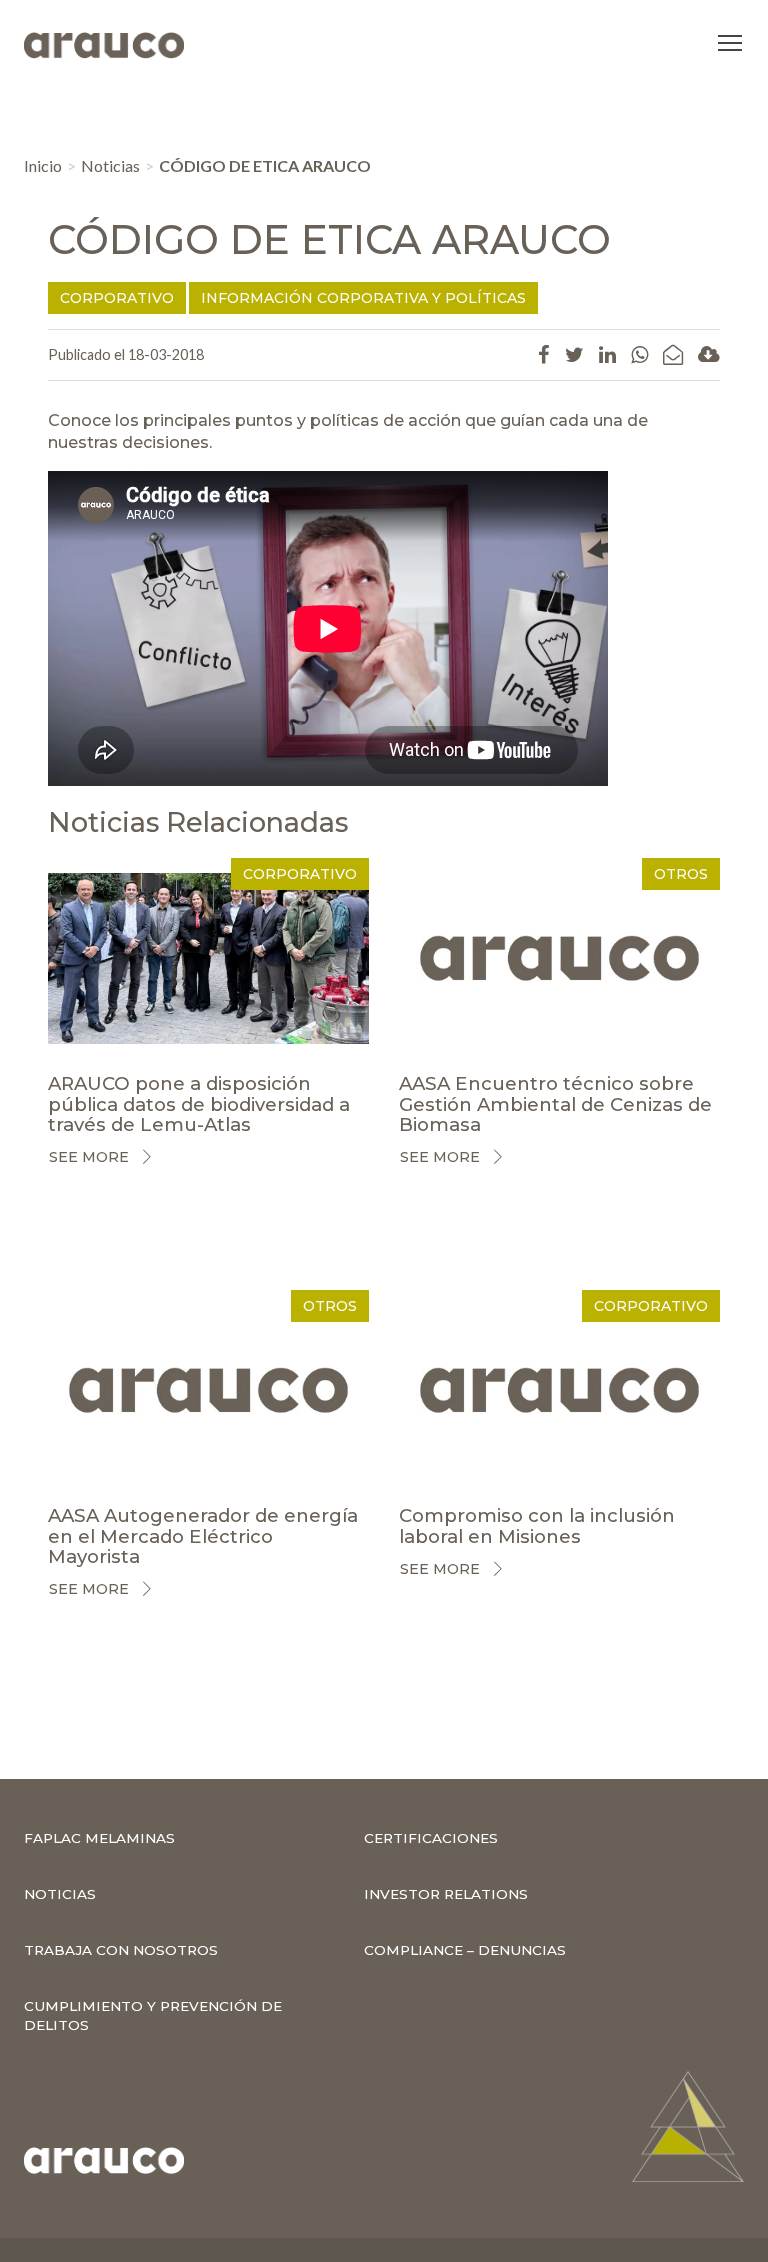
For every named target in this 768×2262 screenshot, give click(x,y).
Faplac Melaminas (99, 1838)
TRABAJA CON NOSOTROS (121, 1950)
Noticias (110, 165)
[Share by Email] (673, 354)
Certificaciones (431, 1838)
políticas (344, 420)
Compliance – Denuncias (465, 1950)
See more (89, 1157)
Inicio (43, 165)
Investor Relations (446, 1894)
